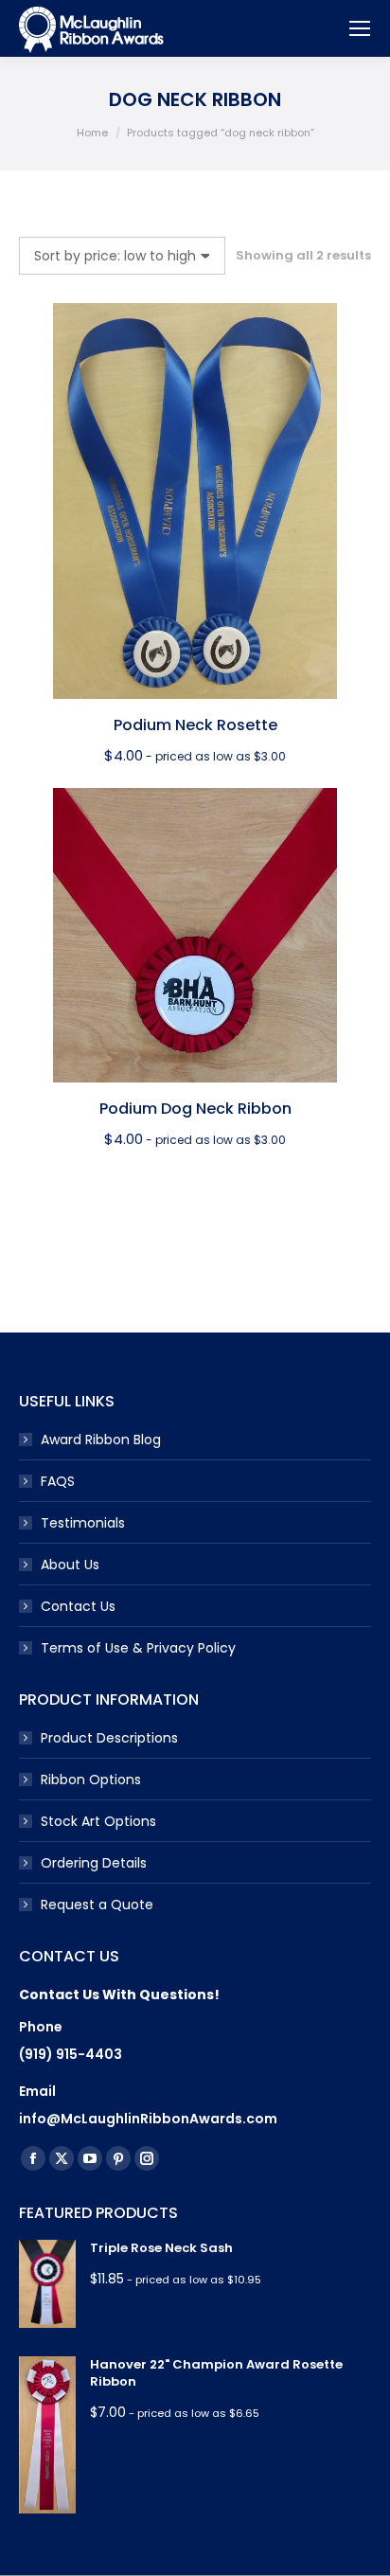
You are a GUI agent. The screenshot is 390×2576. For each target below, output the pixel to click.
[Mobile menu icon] (360, 28)
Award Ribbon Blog (101, 1440)
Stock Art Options (98, 1821)
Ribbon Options (91, 1780)
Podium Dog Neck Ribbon (195, 1109)
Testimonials (83, 1523)
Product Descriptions (109, 1738)
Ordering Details (94, 1863)
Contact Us (78, 1606)
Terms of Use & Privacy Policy (138, 1648)
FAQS (58, 1481)
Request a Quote (97, 1905)
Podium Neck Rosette (195, 725)
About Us (70, 1565)
